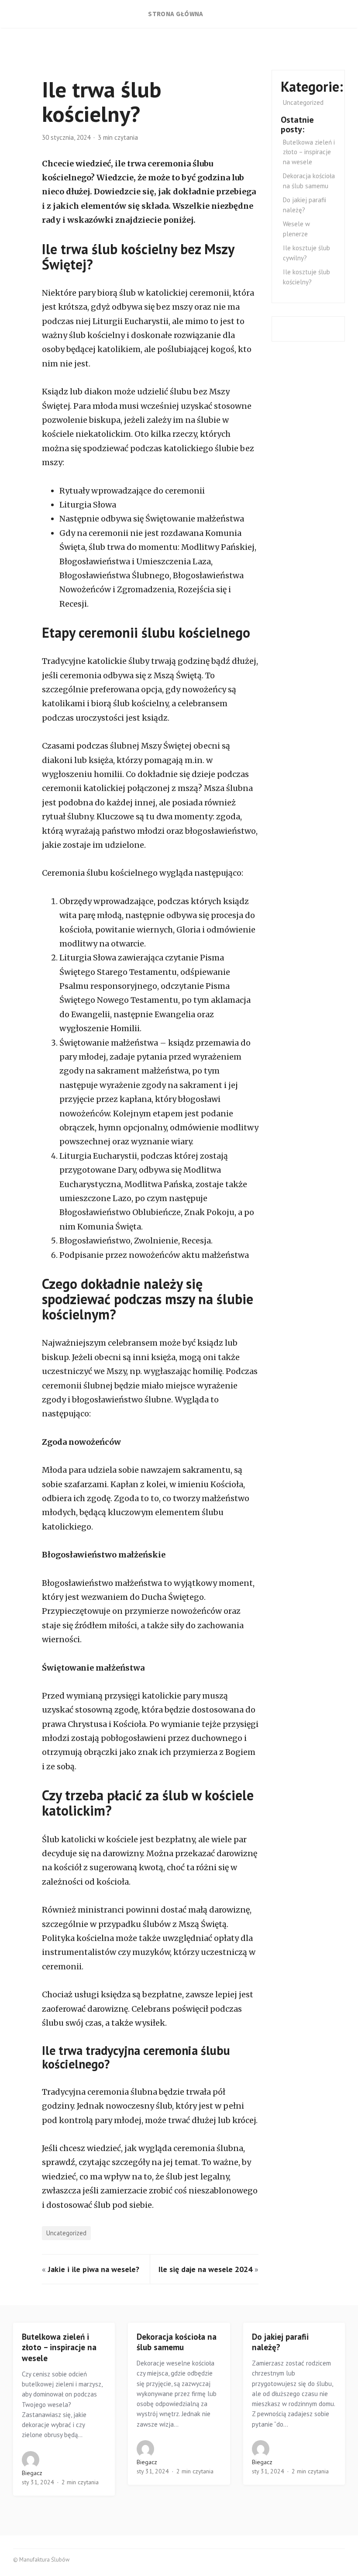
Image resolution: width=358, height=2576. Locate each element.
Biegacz (32, 2473)
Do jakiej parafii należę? (280, 2342)
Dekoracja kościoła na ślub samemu (177, 2342)
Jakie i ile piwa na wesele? (94, 2269)
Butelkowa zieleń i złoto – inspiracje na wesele (309, 152)
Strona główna (176, 14)
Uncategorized (66, 2233)
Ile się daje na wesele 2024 (205, 2269)
